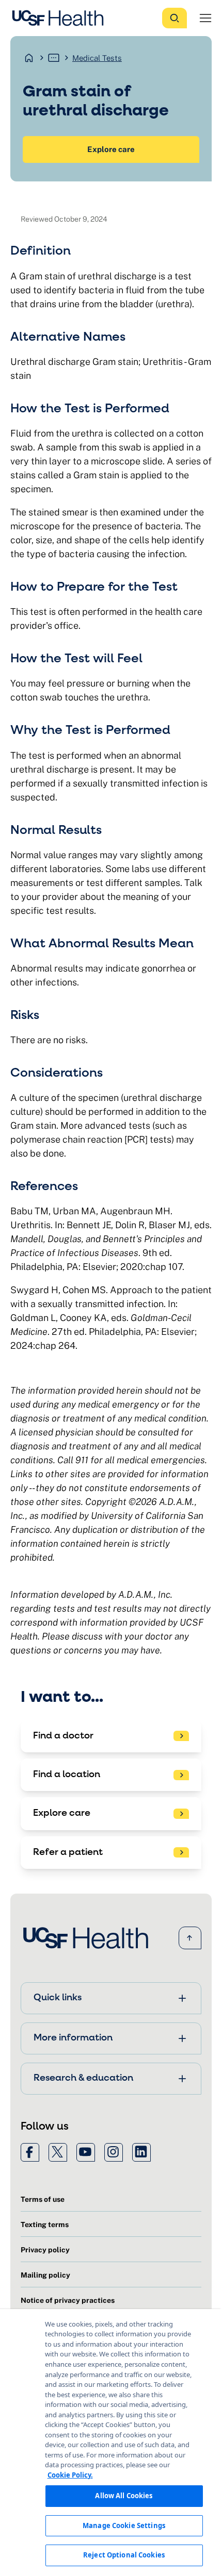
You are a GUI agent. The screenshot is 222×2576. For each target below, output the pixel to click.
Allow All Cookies (124, 2496)
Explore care (111, 149)
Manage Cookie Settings (124, 2525)
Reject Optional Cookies (124, 2555)
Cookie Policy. (70, 2475)
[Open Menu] (205, 18)
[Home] (61, 18)
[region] (111, 2443)
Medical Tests (97, 58)
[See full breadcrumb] (54, 58)
